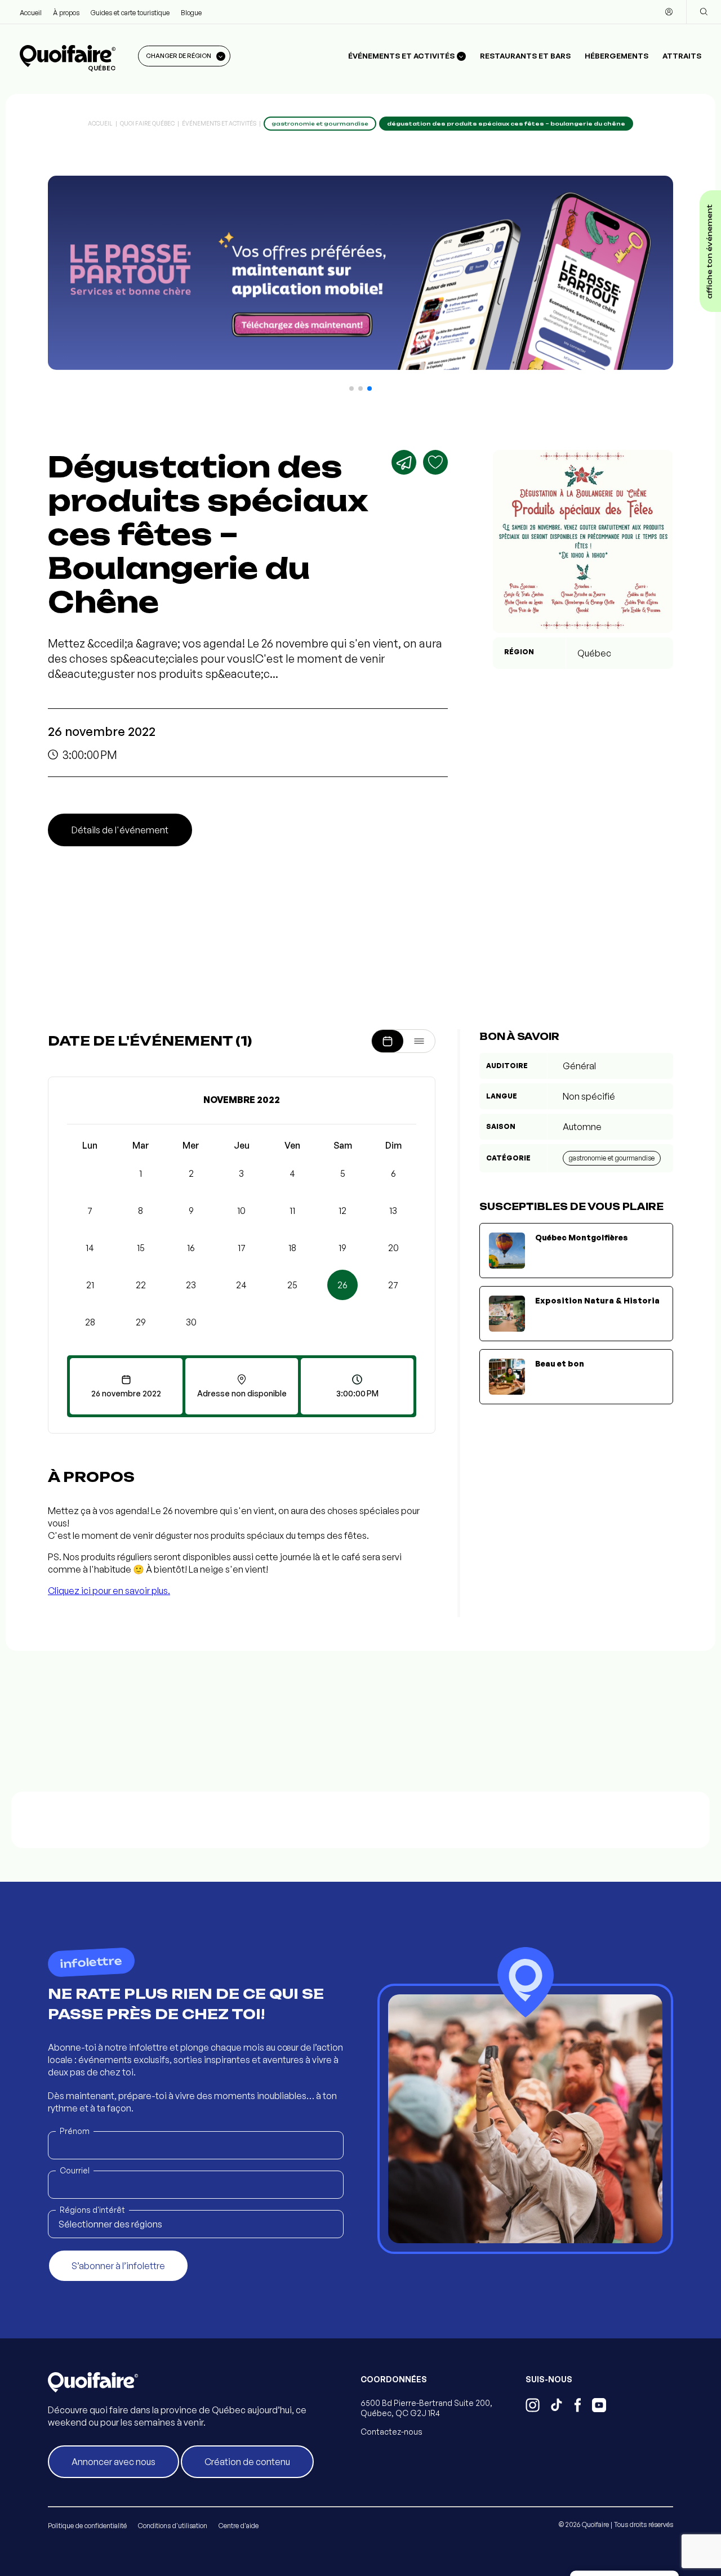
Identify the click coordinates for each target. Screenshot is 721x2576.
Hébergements (617, 56)
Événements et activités (219, 123)
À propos (66, 13)
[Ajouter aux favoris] (435, 462)
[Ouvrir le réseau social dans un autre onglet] (533, 2407)
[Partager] (404, 462)
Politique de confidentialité (87, 2526)
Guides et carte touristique (130, 13)
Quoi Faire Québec (147, 123)
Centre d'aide (239, 2526)
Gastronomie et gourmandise (612, 1158)
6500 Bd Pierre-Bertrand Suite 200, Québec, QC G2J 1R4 (426, 2408)
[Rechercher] (704, 12)
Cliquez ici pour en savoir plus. (109, 1591)
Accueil (31, 13)
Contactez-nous (391, 2432)
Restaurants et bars (525, 56)
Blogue (191, 13)
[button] (351, 389)
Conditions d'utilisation (173, 2526)
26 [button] (342, 1285)
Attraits (682, 56)
